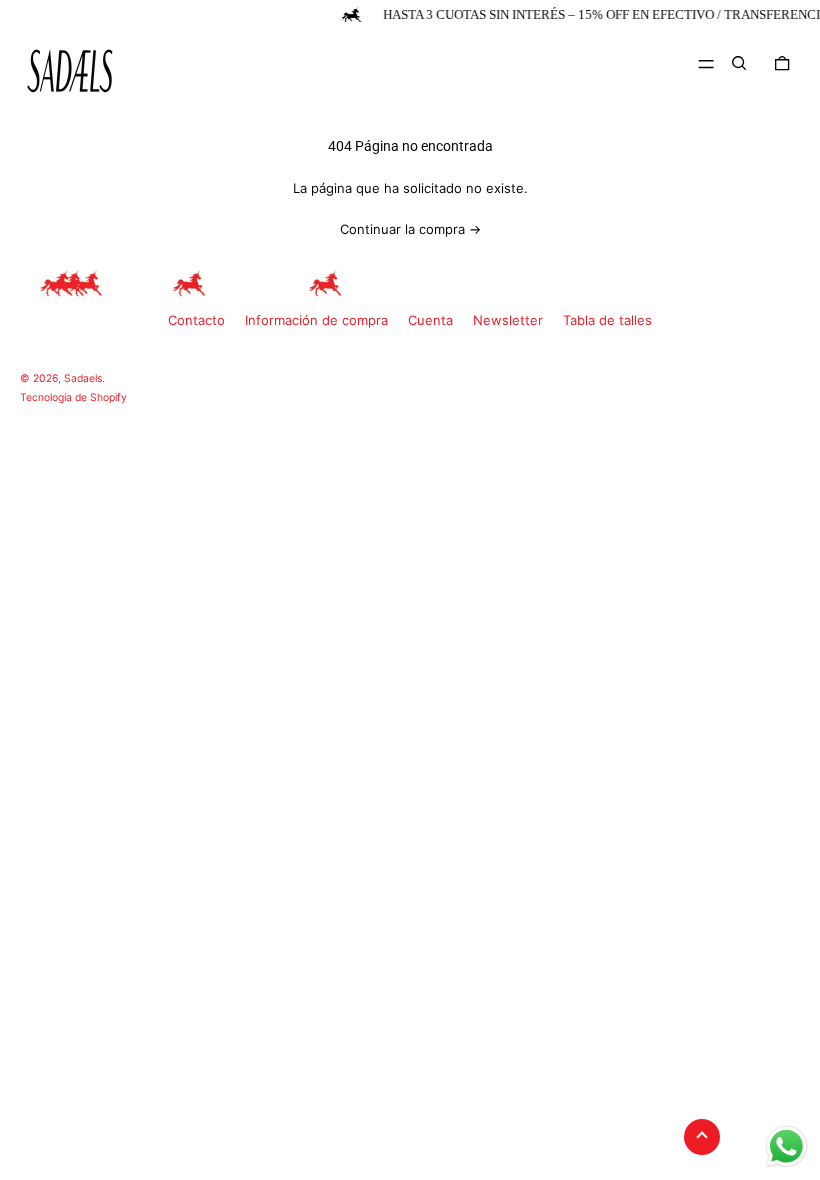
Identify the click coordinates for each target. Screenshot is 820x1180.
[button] (739, 63)
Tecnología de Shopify (73, 397)
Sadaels (83, 378)
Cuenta (430, 320)
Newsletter (508, 320)
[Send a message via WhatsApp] (786, 1146)
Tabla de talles (607, 320)
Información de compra (316, 320)
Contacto (196, 320)
